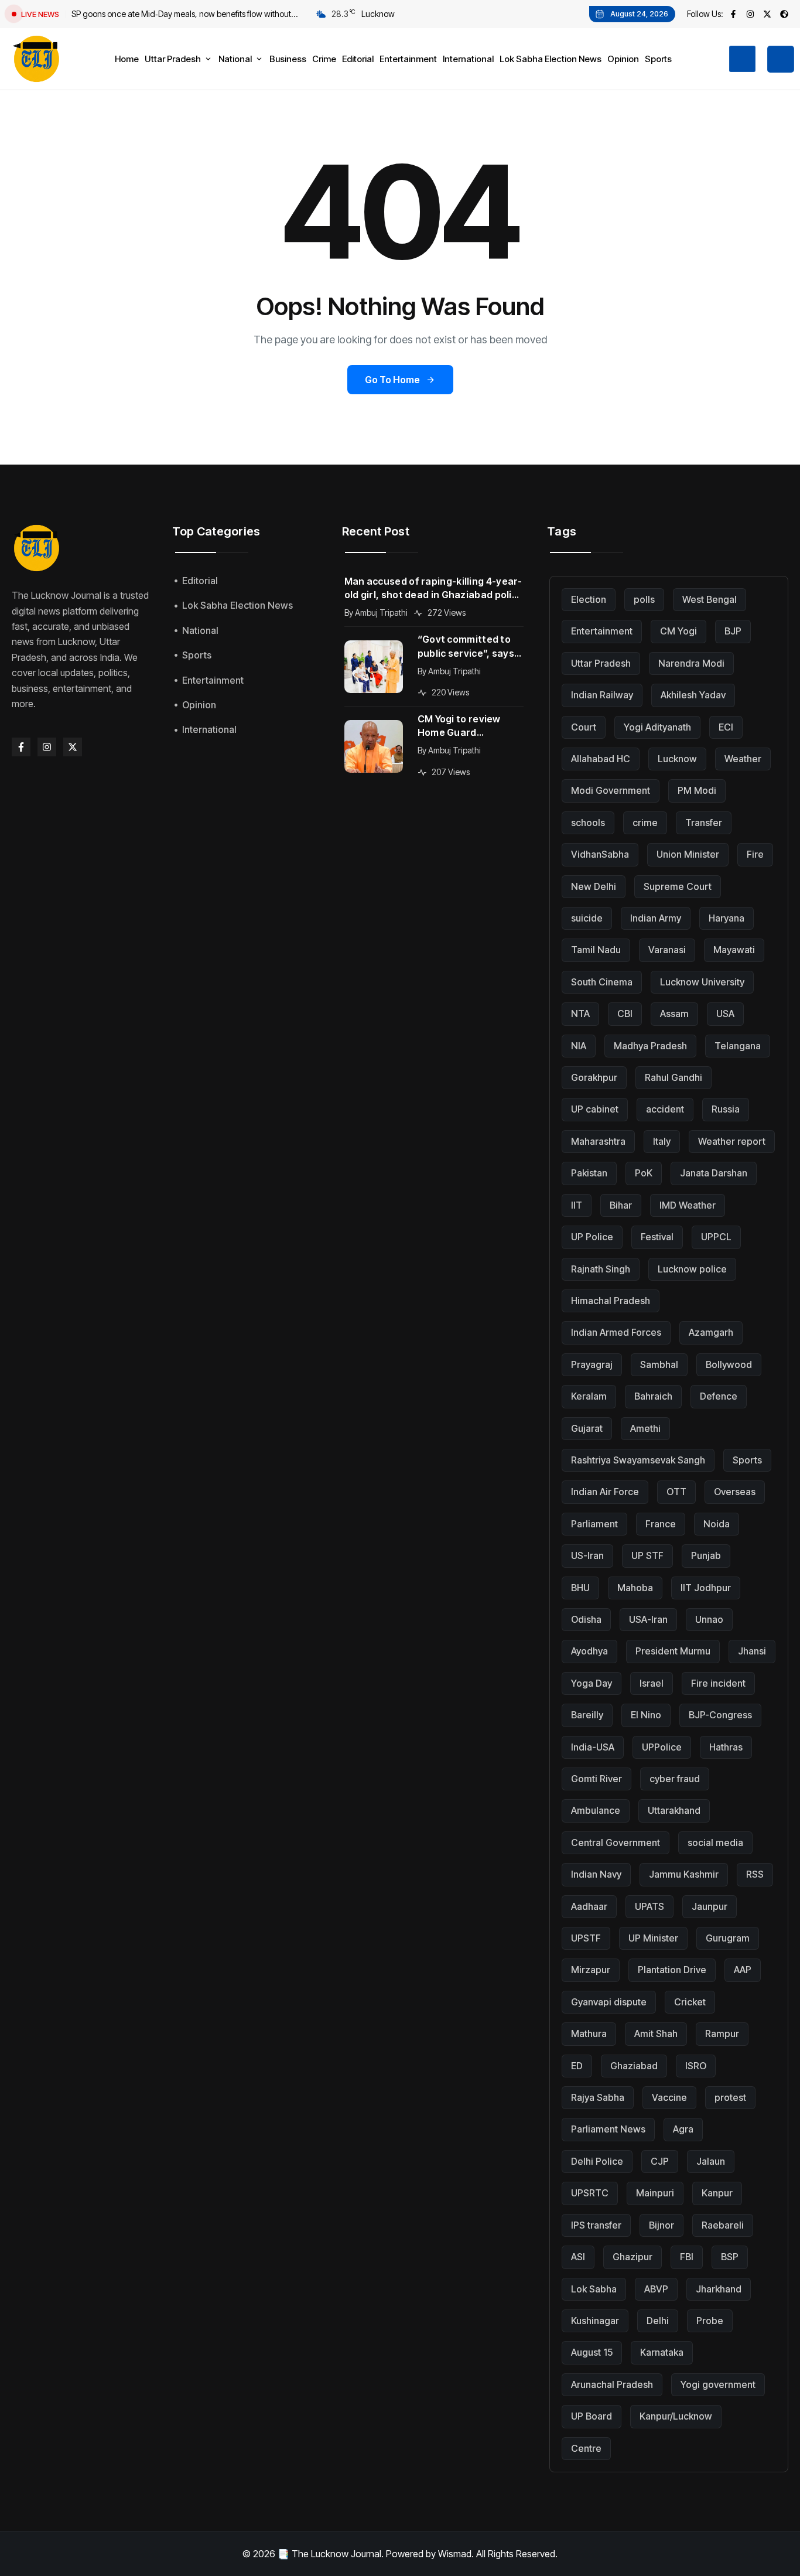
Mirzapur (591, 1970)
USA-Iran (648, 1619)
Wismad (455, 2554)
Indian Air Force (605, 1492)
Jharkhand (719, 2289)
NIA (579, 1046)
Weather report (732, 1141)
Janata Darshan (714, 1173)
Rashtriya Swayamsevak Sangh (638, 1460)
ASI (578, 2257)
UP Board (592, 2416)
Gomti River (596, 1779)
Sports (747, 1460)
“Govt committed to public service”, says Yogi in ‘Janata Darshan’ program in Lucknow (466, 646)
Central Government (616, 1843)
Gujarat (587, 1428)
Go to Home (392, 380)
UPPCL (716, 1237)
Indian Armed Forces (616, 1332)
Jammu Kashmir (684, 1874)
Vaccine (669, 2097)
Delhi (658, 2321)
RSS (755, 1874)
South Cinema (602, 982)
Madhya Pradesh (650, 1046)
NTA (580, 1014)
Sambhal (659, 1364)
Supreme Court (678, 886)
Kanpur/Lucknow (676, 2416)
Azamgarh (711, 1332)
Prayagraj (592, 1364)
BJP (733, 631)
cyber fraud (675, 1779)
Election (589, 599)
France (661, 1524)
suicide (587, 918)
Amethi (645, 1428)
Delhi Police (597, 2161)
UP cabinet (595, 1109)
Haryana (727, 918)
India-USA (593, 1747)
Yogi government (718, 2384)
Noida (717, 1524)
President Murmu (673, 1651)
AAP (743, 1970)
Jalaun (711, 2161)
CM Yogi (678, 631)
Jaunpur (710, 1906)
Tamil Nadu (596, 950)
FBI (687, 2257)
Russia (726, 1109)
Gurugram (728, 1938)
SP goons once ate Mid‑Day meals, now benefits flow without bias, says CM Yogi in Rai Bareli (181, 15)
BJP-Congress (720, 1715)
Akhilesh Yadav (693, 695)
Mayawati (734, 950)
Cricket (690, 2002)
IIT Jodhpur (706, 1588)
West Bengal (710, 599)
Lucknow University (702, 982)
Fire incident (718, 1683)
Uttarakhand (674, 1810)
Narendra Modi (691, 663)
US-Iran (587, 1555)
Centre (586, 2448)
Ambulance (596, 1810)
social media (715, 1843)
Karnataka (662, 2352)
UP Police (592, 1237)
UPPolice (662, 1747)
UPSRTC (590, 2193)
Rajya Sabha (598, 2097)
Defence (719, 1396)
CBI (625, 1014)
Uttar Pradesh (601, 663)
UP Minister (653, 1938)
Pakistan (589, 1173)
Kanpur (717, 2193)
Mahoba (635, 1588)
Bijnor (661, 2225)
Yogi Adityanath (657, 727)
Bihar (621, 1205)
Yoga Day (592, 1683)
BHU (580, 1588)
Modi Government (611, 790)
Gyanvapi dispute (609, 2002)
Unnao (709, 1619)
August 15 (592, 2352)
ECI (726, 727)
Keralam (589, 1396)
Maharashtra (598, 1141)
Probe (710, 2321)
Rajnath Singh (601, 1269)
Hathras (726, 1747)
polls (644, 599)
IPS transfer (596, 2225)
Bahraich (653, 1396)
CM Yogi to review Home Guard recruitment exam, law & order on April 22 (471, 726)
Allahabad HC (601, 759)
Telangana (738, 1046)
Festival (657, 1237)
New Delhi (594, 886)
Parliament (594, 1524)
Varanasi (667, 950)
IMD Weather (688, 1205)
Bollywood (729, 1364)
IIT (577, 1205)
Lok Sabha (594, 2289)
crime (645, 823)
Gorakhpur (594, 1077)
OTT (676, 1492)
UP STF (647, 1555)
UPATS (649, 1906)
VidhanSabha (600, 854)
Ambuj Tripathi (381, 613)
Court (584, 727)
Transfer (704, 823)
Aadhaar (589, 1906)
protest (730, 2097)
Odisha (586, 1619)
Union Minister (688, 854)
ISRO (696, 2066)
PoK (644, 1173)
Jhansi (752, 1651)
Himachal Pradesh (611, 1301)
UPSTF (586, 1938)
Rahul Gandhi (673, 1077)
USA (725, 1014)
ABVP (656, 2289)
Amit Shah (656, 2033)
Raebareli (723, 2225)
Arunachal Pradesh (612, 2384)
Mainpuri (655, 2193)
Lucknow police (692, 1269)
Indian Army (656, 918)
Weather (743, 759)
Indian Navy (596, 1874)
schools (588, 823)
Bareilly (587, 1715)
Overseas (735, 1492)
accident (665, 1109)
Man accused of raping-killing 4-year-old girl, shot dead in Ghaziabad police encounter (434, 588)
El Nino (646, 1715)
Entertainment (602, 631)
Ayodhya (589, 1651)
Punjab (706, 1555)
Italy (662, 1141)
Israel (652, 1683)
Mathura (589, 2033)
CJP (660, 2161)
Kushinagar (595, 2321)
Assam (674, 1014)
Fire (755, 854)
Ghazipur (633, 2257)
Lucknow (677, 759)
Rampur (722, 2033)
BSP (730, 2257)
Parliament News (608, 2129)
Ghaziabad (634, 2066)
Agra (683, 2129)
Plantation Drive (672, 1970)
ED (577, 2066)
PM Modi (697, 790)
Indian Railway (602, 695)
